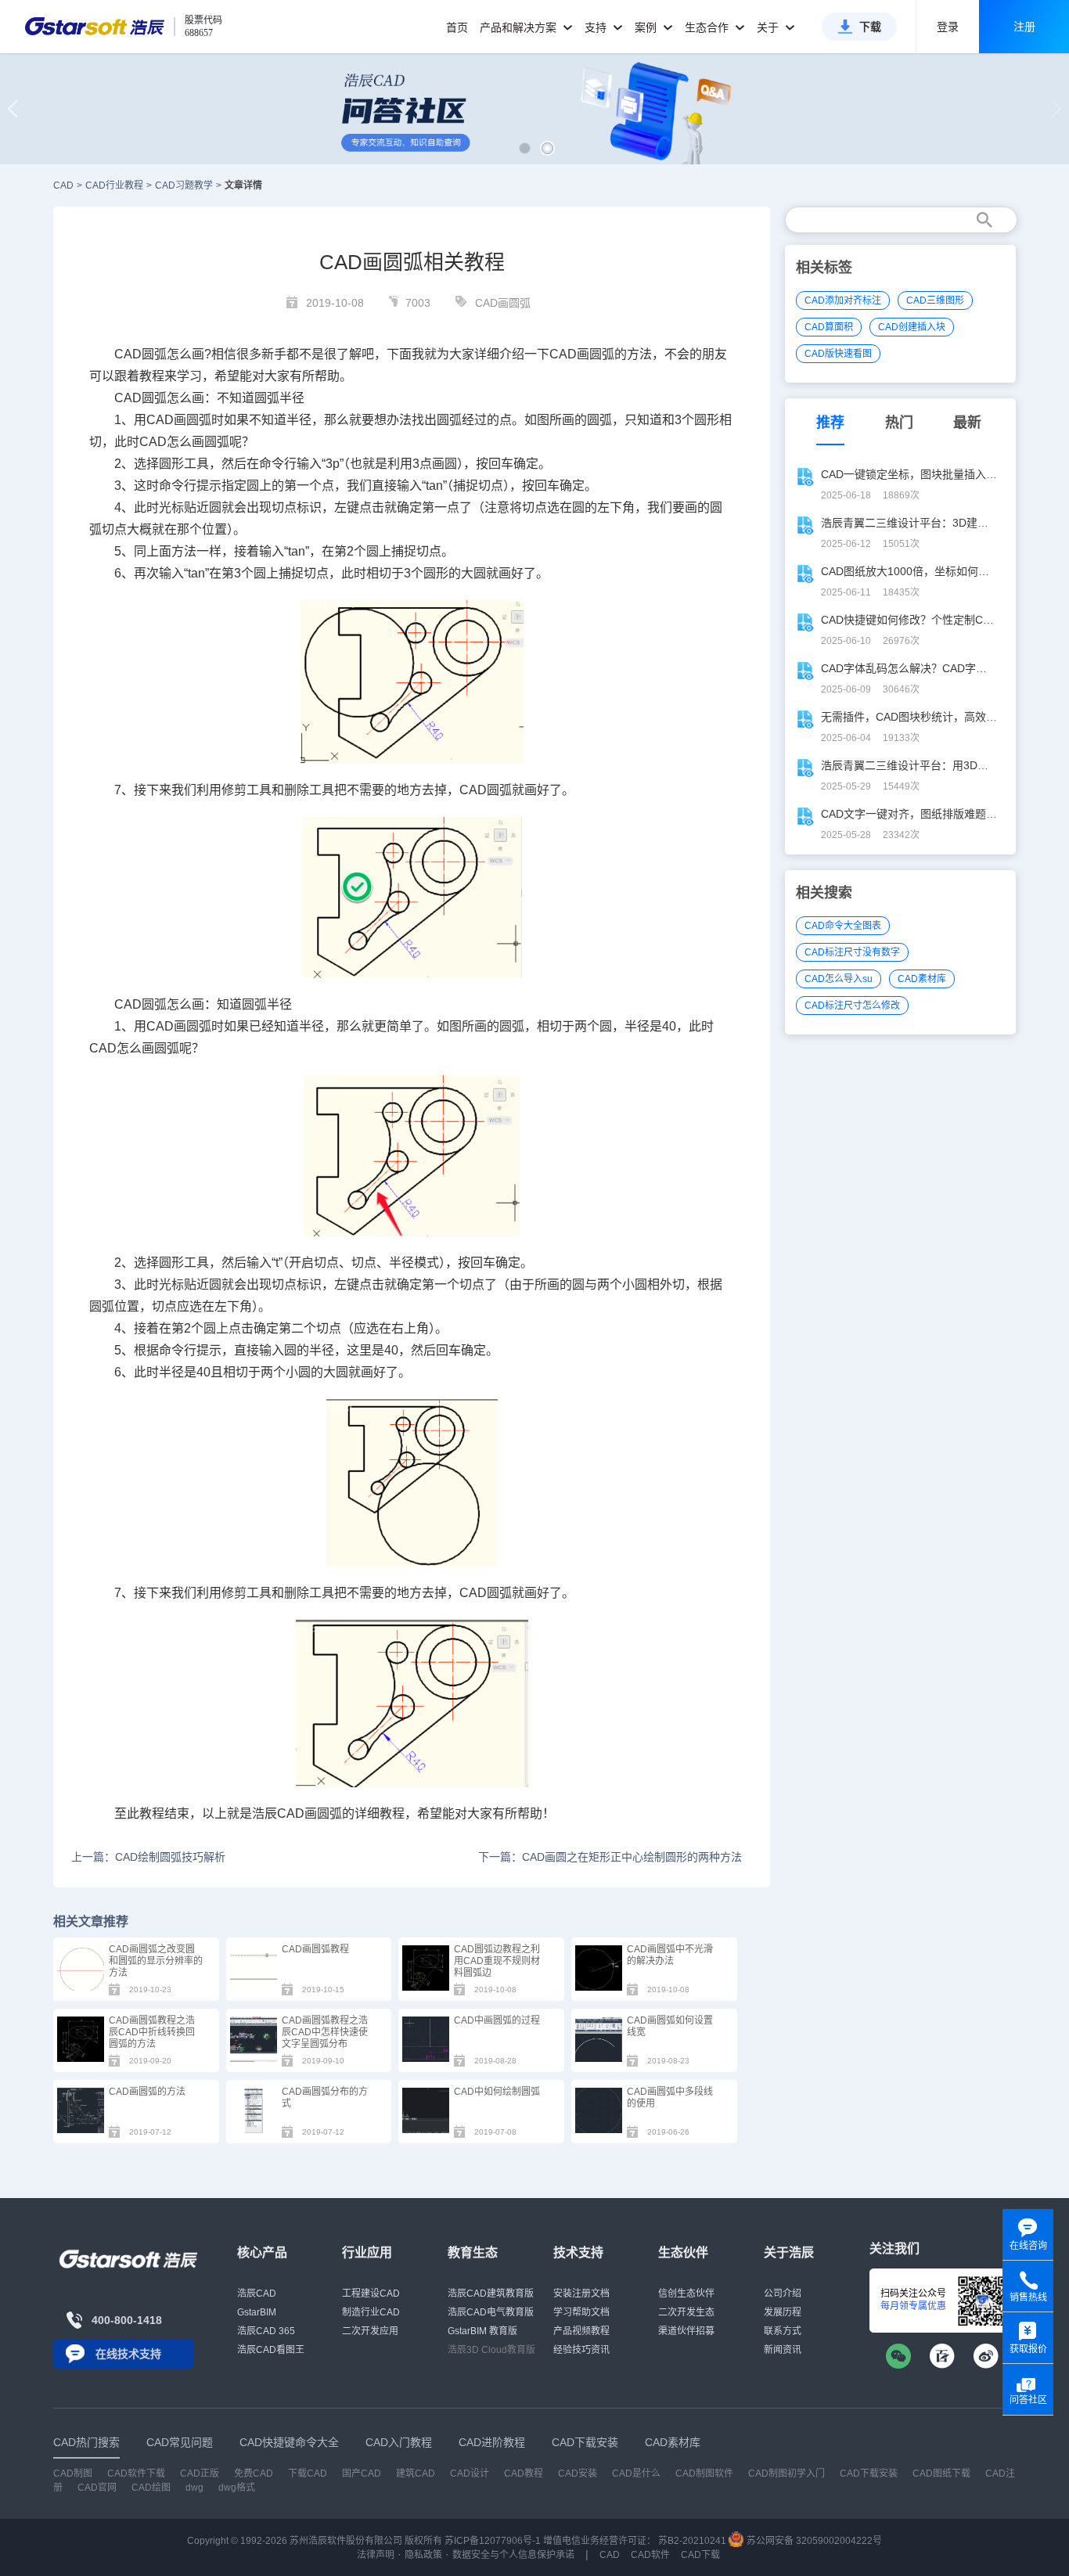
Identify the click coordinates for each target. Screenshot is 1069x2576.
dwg (194, 2488)
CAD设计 (470, 2473)
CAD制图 (73, 2473)
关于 (769, 27)
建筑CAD (416, 2473)
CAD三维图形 (935, 300)
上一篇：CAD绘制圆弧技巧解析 (148, 1857)
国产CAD (362, 2473)
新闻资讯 (783, 2350)
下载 (870, 27)
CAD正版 (200, 2473)
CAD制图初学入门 (786, 2473)
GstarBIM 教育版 (482, 2331)
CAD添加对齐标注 (843, 300)
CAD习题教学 (184, 185)
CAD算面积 (829, 327)
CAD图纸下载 (941, 2473)
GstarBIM (257, 2312)
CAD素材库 (922, 979)
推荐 (830, 423)
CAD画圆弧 (503, 303)
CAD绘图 (151, 2488)
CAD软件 (650, 2555)
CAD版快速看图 (838, 354)
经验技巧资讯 (581, 2350)
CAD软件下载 (136, 2473)
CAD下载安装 (869, 2473)
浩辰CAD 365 (266, 2331)
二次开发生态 (686, 2312)
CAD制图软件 (704, 2473)
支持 (597, 27)
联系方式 (783, 2331)
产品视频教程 (581, 2331)
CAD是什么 (636, 2473)
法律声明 (376, 2555)
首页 (457, 27)
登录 (948, 27)
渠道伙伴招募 (686, 2331)
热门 (899, 423)
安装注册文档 (581, 2294)
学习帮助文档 (581, 2312)
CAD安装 (578, 2473)
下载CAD (308, 2473)
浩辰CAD (257, 2294)
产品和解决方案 (520, 27)
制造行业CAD (371, 2312)
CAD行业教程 (114, 185)
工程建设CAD (371, 2294)
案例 (647, 27)
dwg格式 (237, 2488)
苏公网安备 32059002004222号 (813, 2541)
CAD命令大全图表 (843, 926)
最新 (967, 423)
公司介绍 (783, 2294)
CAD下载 (700, 2555)
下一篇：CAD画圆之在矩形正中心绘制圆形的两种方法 (610, 1857)
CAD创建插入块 (912, 327)
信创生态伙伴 (686, 2294)
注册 (1024, 27)
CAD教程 (524, 2473)
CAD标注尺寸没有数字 (852, 952)
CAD (63, 185)
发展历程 (783, 2312)
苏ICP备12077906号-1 (493, 2541)
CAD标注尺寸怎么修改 (852, 1006)
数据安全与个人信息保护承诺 (513, 2555)
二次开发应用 (370, 2331)
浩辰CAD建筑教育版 (491, 2294)
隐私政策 (423, 2555)
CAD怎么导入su (839, 979)
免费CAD (254, 2473)
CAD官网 (97, 2488)
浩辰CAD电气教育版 (491, 2312)
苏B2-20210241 (692, 2541)
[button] (525, 148)
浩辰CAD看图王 (271, 2350)
